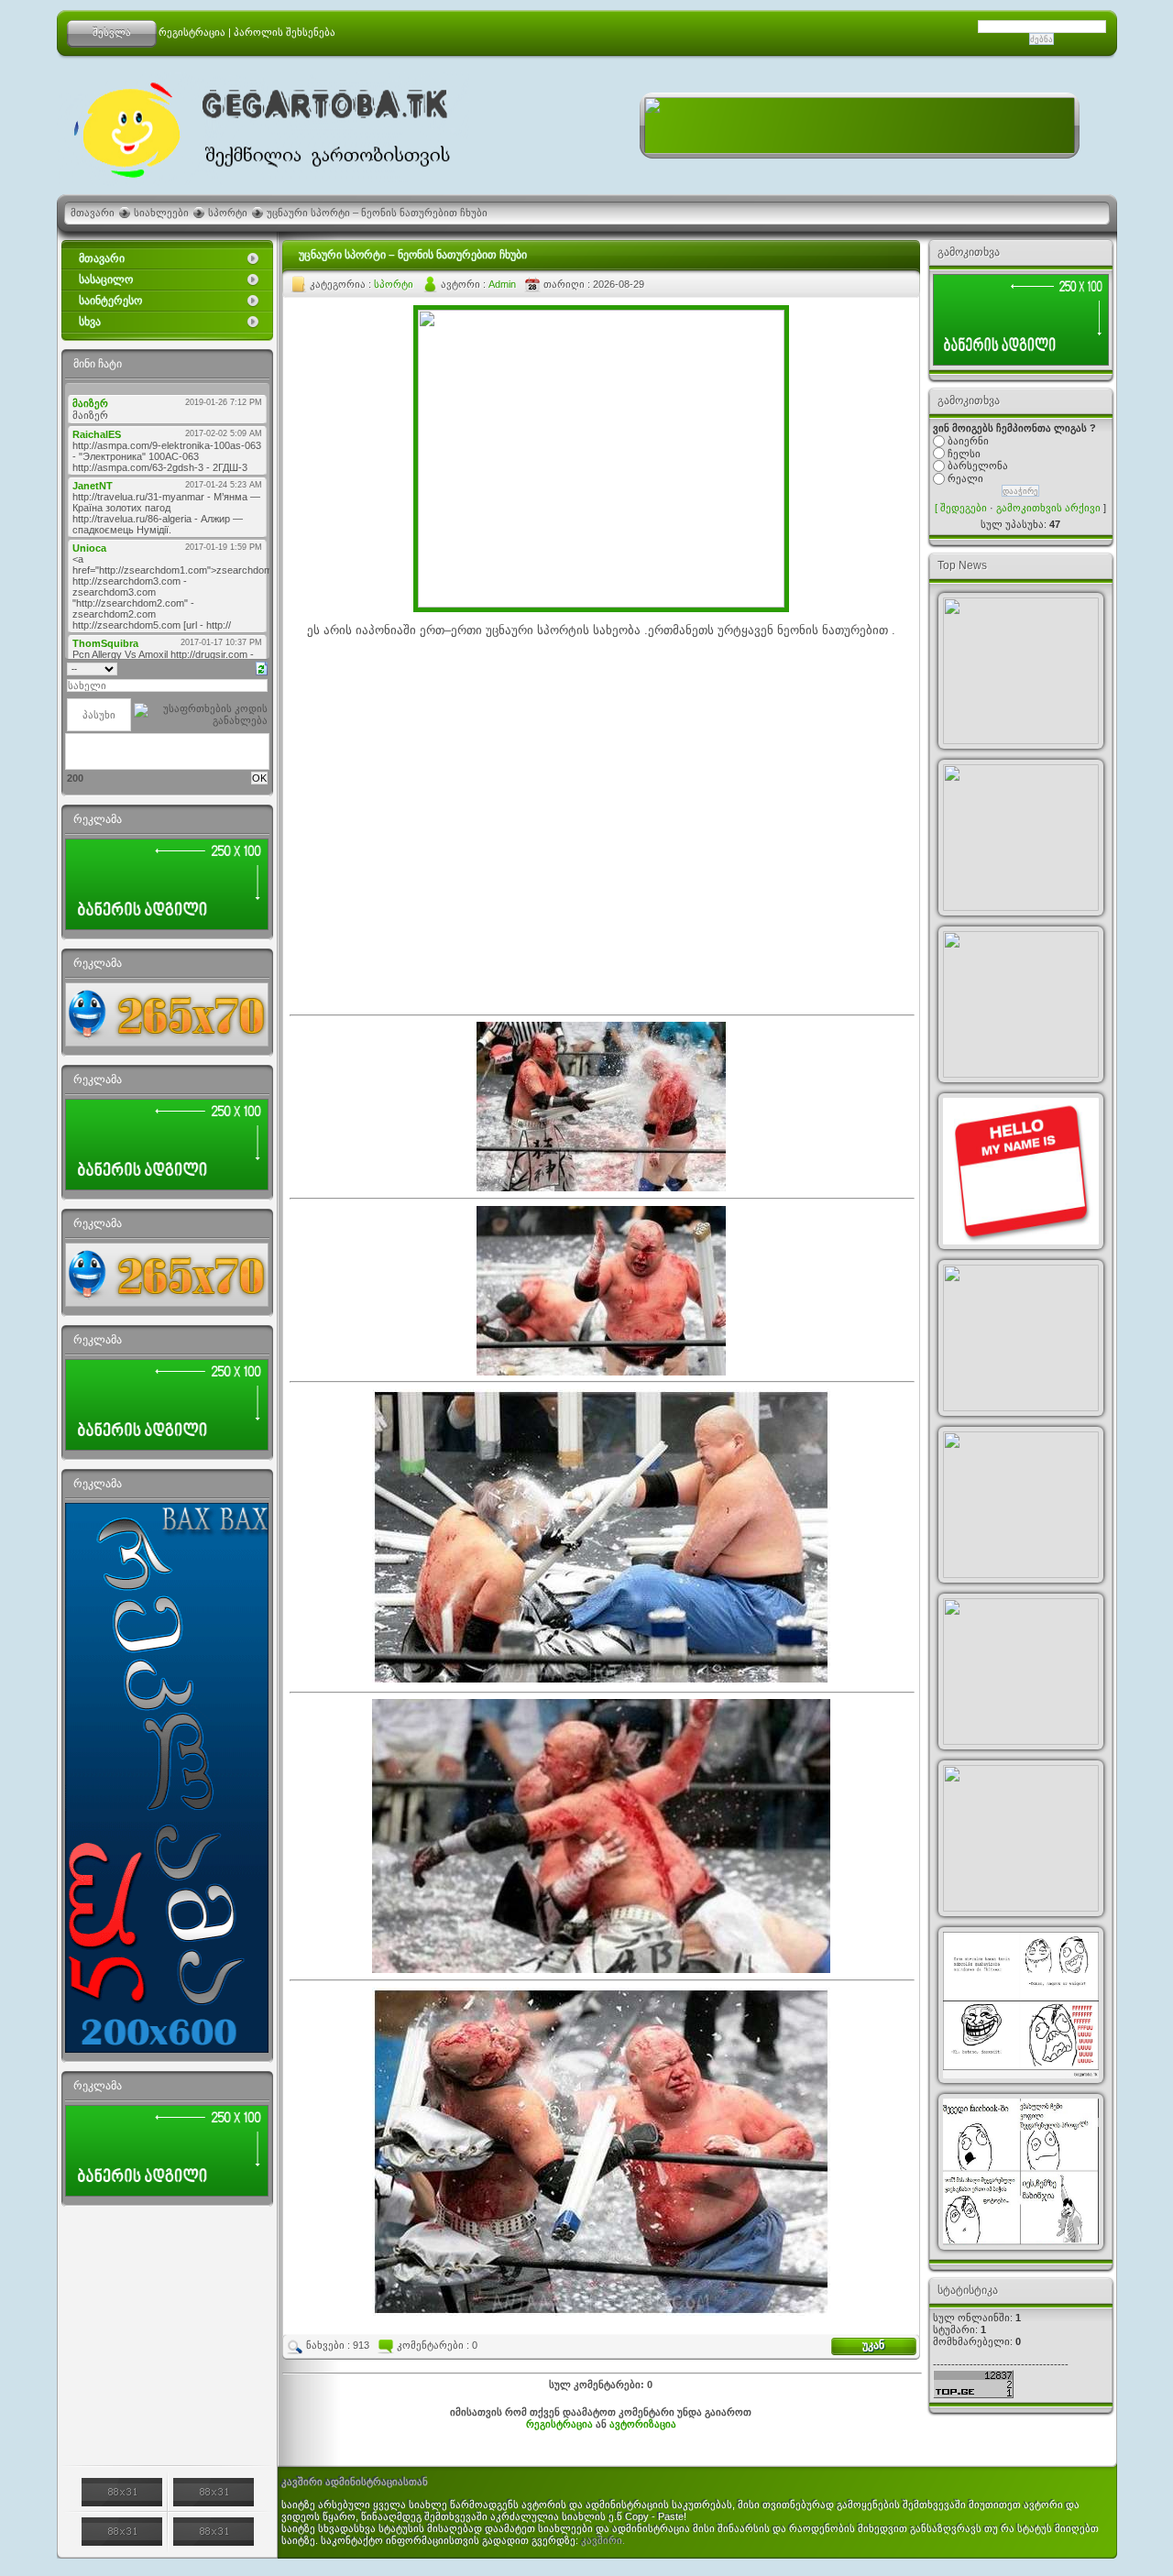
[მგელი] (1021, 838)
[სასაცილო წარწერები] (1021, 1505)
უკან (873, 2345)
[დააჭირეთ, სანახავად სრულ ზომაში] (601, 1969)
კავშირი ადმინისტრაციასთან (355, 2482)
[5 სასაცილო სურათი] (1021, 2005)
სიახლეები (161, 213)
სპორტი (228, 213)
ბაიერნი (968, 441)
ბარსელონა (978, 466)
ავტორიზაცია (643, 2424)
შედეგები (964, 508)
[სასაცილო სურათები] (1021, 2172)
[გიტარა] (1021, 1338)
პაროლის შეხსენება (285, 32)
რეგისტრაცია (192, 32)
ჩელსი (964, 453)
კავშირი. (603, 2540)
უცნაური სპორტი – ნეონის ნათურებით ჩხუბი (377, 213)
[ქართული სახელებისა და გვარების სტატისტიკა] (1021, 671)
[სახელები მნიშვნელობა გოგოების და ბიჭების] (1021, 1171)
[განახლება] (262, 667)
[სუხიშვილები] (1021, 1672)
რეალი (965, 478)
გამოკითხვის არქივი (1048, 508)
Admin (502, 284)
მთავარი (93, 213)
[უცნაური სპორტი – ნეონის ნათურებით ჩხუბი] (601, 604)
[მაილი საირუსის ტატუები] (1021, 1838)
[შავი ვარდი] (1021, 1004)
